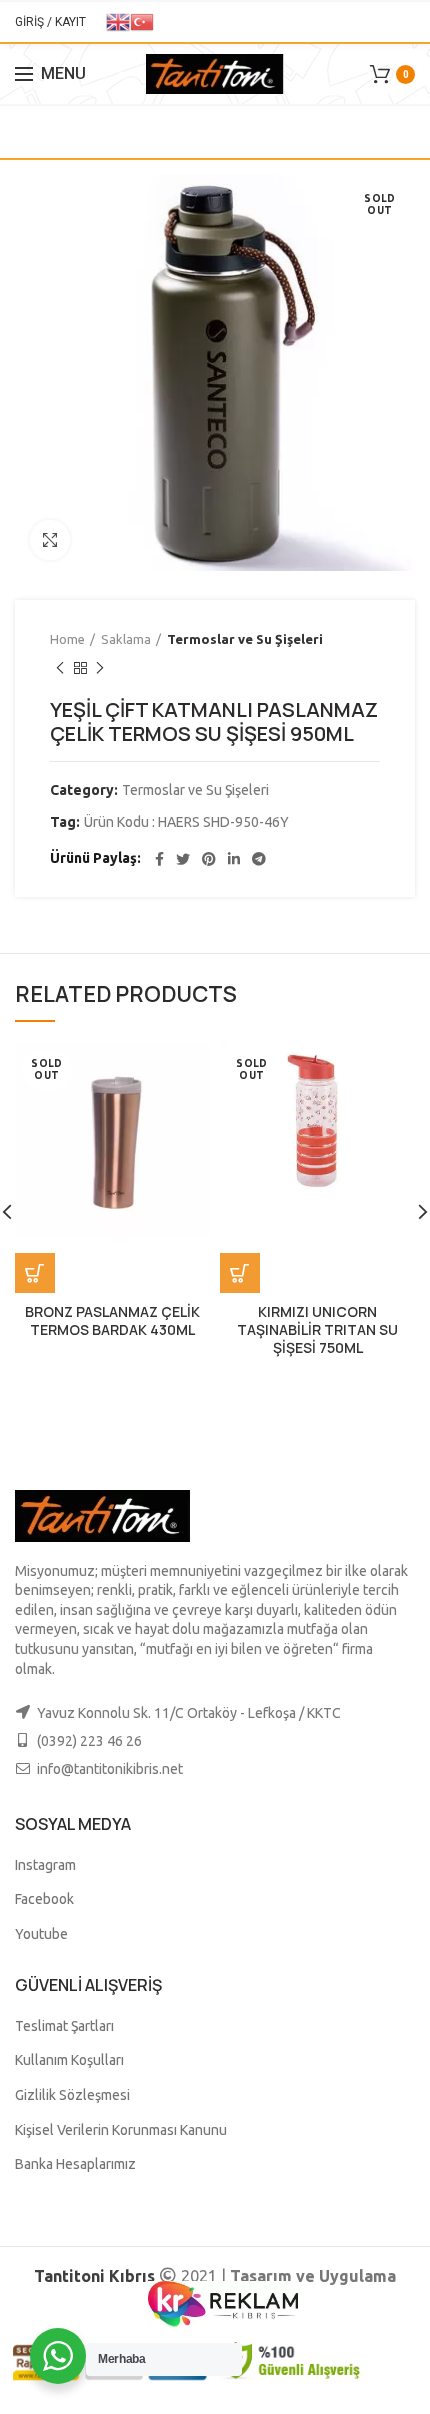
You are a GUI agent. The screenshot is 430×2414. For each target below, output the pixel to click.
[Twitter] (183, 859)
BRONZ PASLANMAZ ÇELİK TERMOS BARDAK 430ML (112, 1321)
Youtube (41, 1934)
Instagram (45, 1865)
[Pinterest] (209, 859)
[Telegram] (259, 859)
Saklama (126, 639)
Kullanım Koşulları (69, 2060)
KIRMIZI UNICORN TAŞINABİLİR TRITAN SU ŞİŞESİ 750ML (317, 1330)
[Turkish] (142, 20)
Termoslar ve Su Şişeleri (245, 639)
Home (67, 639)
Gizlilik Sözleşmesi (72, 2095)
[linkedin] (234, 859)
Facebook (44, 1899)
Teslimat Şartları (64, 2026)
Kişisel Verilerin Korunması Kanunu (121, 2130)
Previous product (60, 668)
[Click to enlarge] (50, 540)
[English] (118, 20)
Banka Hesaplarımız (75, 2164)
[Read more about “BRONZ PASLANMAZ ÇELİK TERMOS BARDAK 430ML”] (35, 1273)
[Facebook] (159, 859)
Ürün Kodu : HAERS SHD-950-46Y (186, 822)
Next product (100, 668)
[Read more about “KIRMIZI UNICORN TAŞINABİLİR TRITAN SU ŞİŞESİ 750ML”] (240, 1273)
